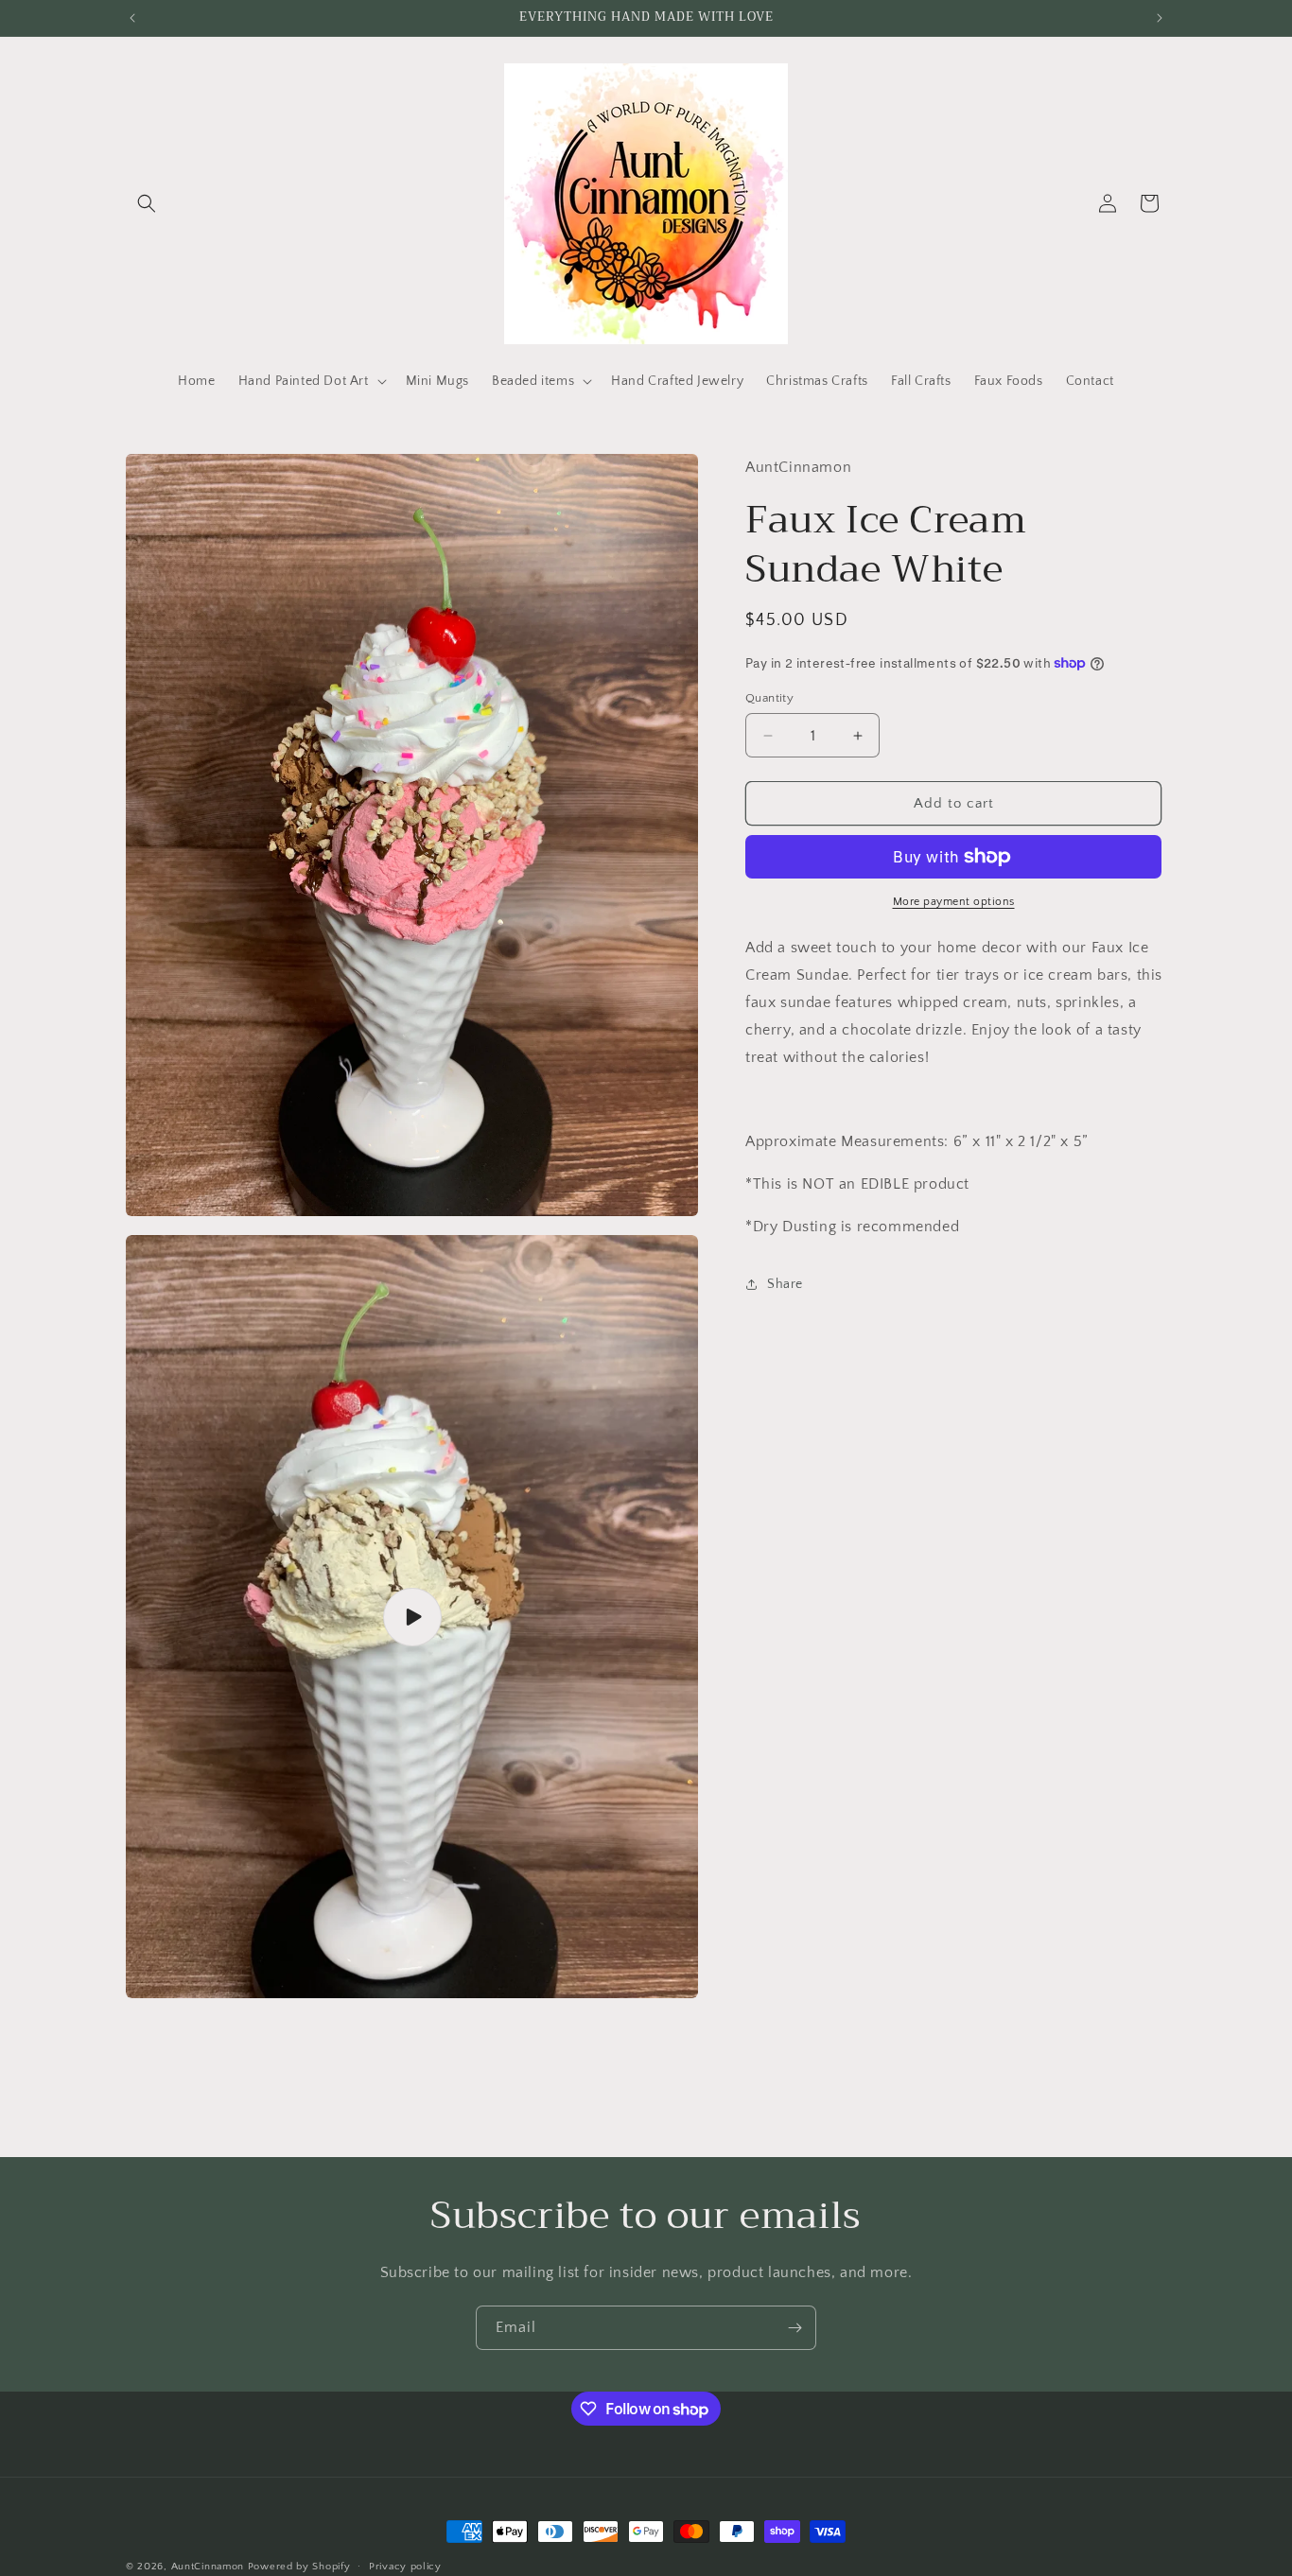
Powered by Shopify (299, 2567)
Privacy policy (405, 2567)
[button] (147, 203)
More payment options (954, 902)
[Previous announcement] (132, 18)
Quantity (769, 698)
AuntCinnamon (208, 2567)
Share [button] (785, 1284)
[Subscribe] (794, 2328)
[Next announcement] (1160, 18)
